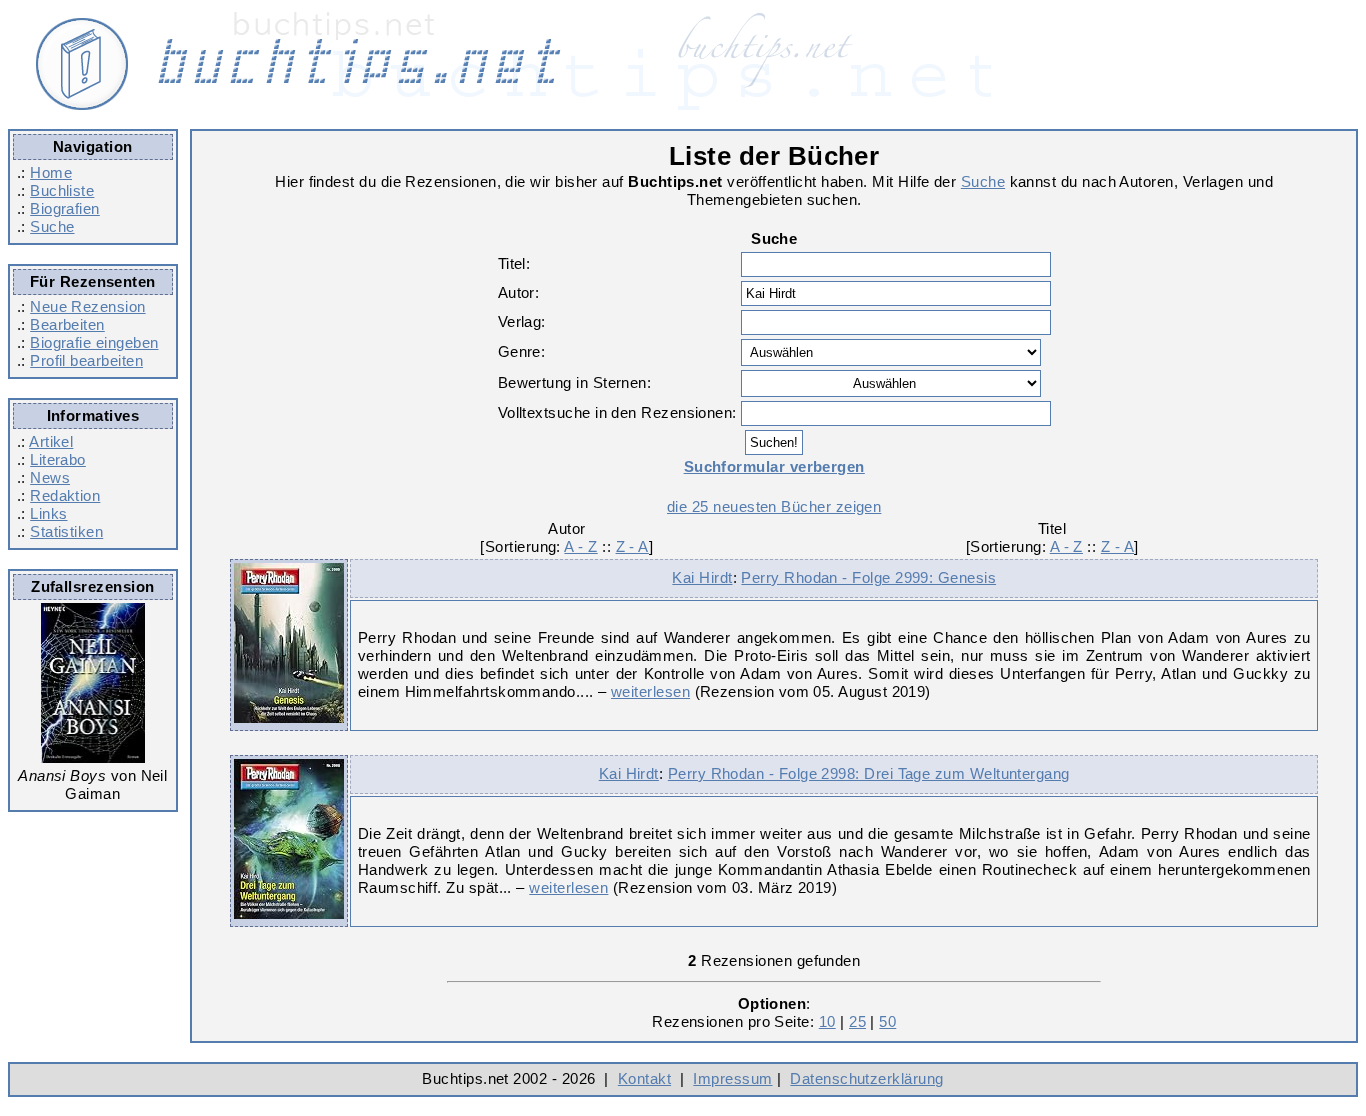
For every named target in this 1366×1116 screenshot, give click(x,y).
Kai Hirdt (702, 577)
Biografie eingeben (94, 342)
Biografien (65, 208)
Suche (52, 226)
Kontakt (644, 1078)
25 (857, 1021)
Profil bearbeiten (86, 360)
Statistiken (66, 531)
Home (51, 172)
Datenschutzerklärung (866, 1078)
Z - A (632, 546)
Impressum (732, 1078)
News (50, 477)
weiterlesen (650, 691)
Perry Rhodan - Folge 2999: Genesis (868, 577)
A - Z (580, 546)
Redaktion (65, 495)
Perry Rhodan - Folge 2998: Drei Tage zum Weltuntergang (869, 773)
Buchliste (62, 190)
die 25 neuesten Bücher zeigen (774, 506)
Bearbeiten (67, 324)
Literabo (58, 459)
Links (48, 513)
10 (827, 1021)
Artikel (51, 441)
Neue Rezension (87, 306)
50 (887, 1021)
